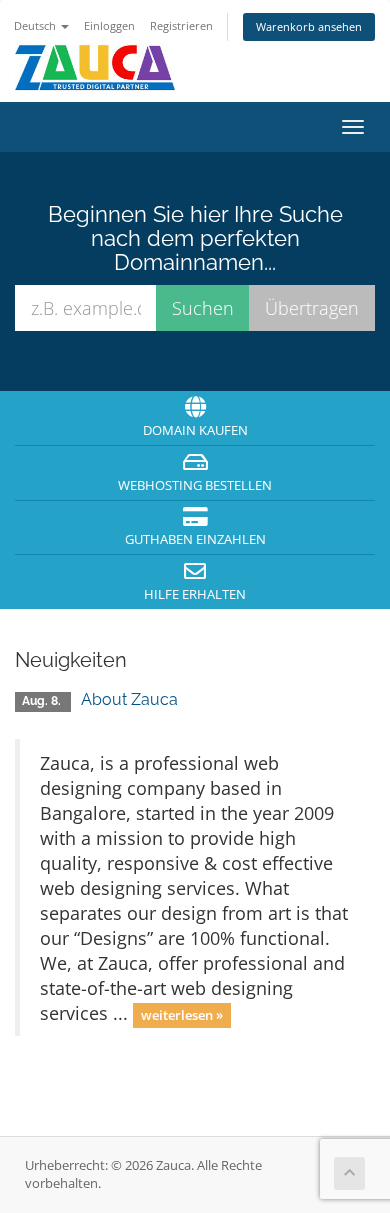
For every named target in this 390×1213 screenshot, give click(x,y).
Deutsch (36, 25)
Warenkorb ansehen (309, 26)
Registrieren (181, 25)
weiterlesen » (182, 1015)
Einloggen (109, 25)
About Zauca (129, 699)
